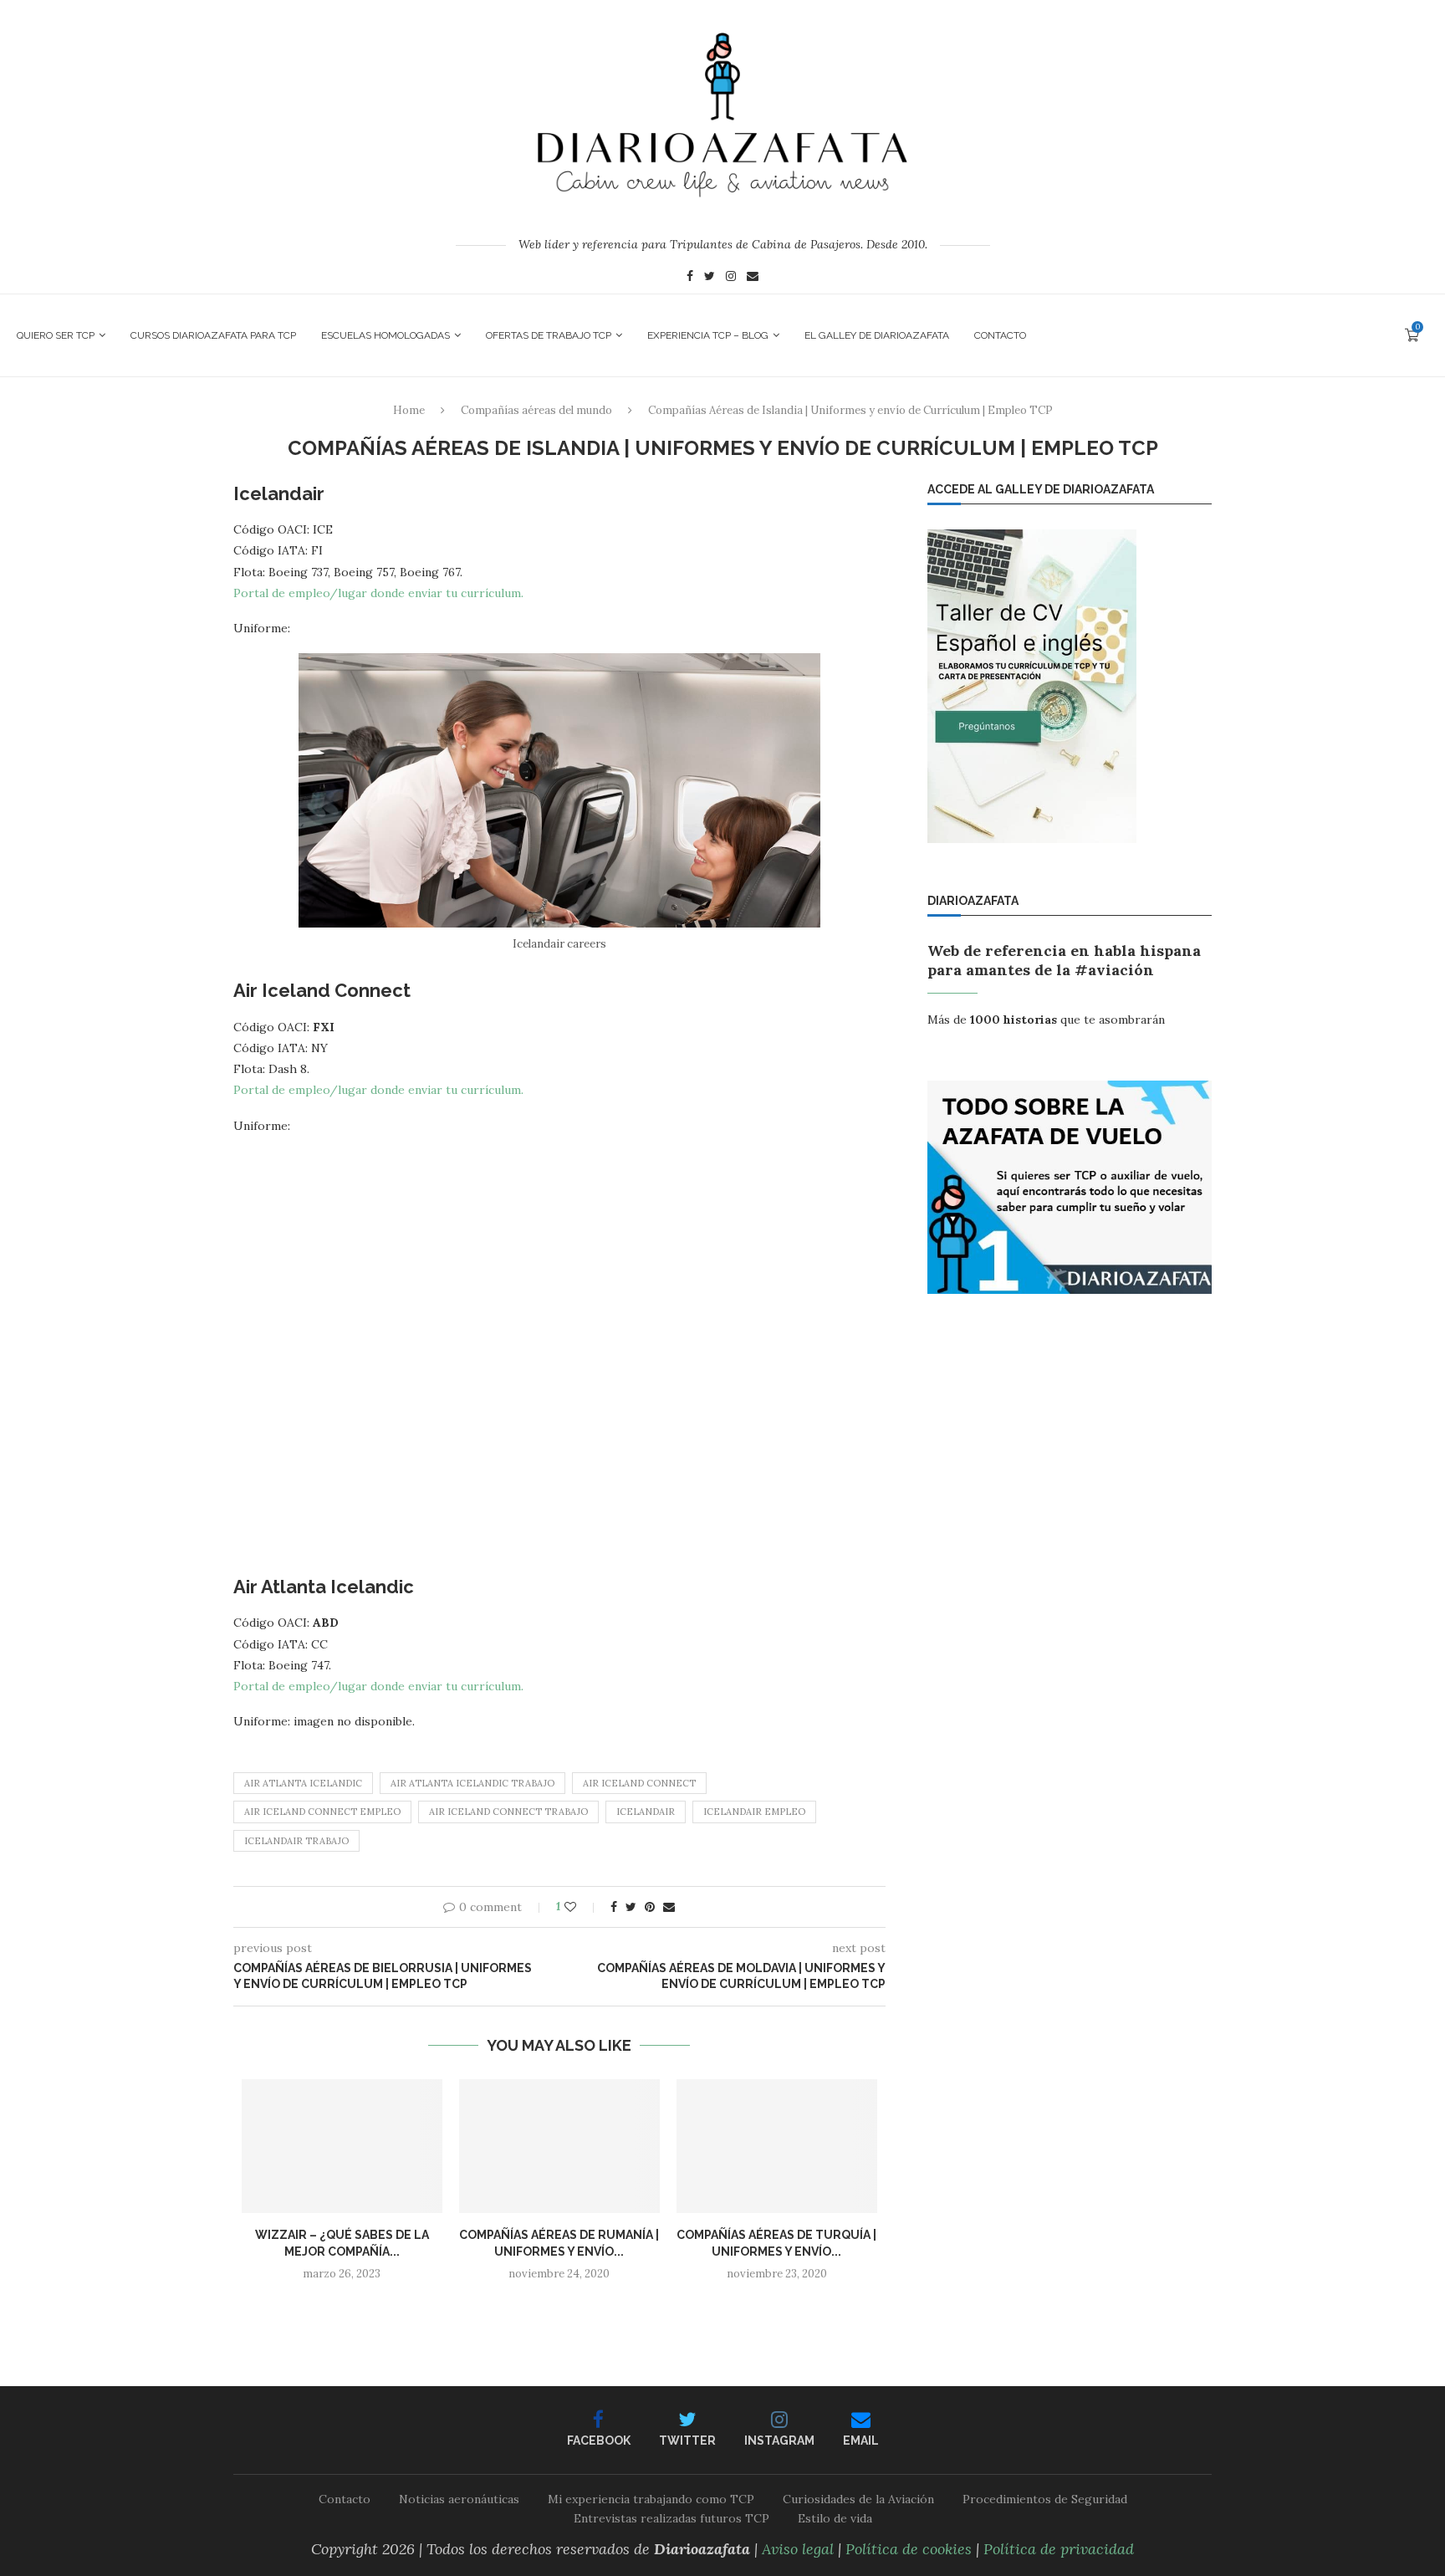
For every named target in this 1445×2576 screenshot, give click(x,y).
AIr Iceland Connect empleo (322, 1812)
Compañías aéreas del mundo (536, 410)
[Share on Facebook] (614, 1907)
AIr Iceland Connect (639, 1783)
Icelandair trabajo (296, 1841)
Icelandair (646, 1812)
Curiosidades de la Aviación (858, 2499)
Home (409, 410)
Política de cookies (909, 2549)
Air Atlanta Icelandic (303, 1783)
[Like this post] (582, 1907)
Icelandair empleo (754, 1812)
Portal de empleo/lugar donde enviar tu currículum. (378, 593)
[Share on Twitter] (631, 1907)
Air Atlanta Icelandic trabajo (472, 1783)
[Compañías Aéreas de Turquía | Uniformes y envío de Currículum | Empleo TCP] (777, 2146)
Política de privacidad (1059, 2549)
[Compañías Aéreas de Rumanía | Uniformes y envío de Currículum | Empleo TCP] (559, 2146)
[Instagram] (731, 278)
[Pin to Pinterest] (650, 1907)
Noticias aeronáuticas (459, 2499)
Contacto (1000, 335)
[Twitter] (710, 278)
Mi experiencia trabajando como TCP (651, 2499)
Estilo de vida (835, 2518)
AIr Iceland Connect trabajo (508, 1812)
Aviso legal (798, 2549)
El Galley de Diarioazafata (877, 335)
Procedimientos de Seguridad (1045, 2499)
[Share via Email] (669, 1907)
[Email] (753, 278)
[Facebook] (690, 278)
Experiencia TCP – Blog (708, 335)
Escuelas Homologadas (386, 335)
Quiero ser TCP (56, 335)
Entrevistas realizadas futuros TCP (671, 2518)
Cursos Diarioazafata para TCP (213, 335)
